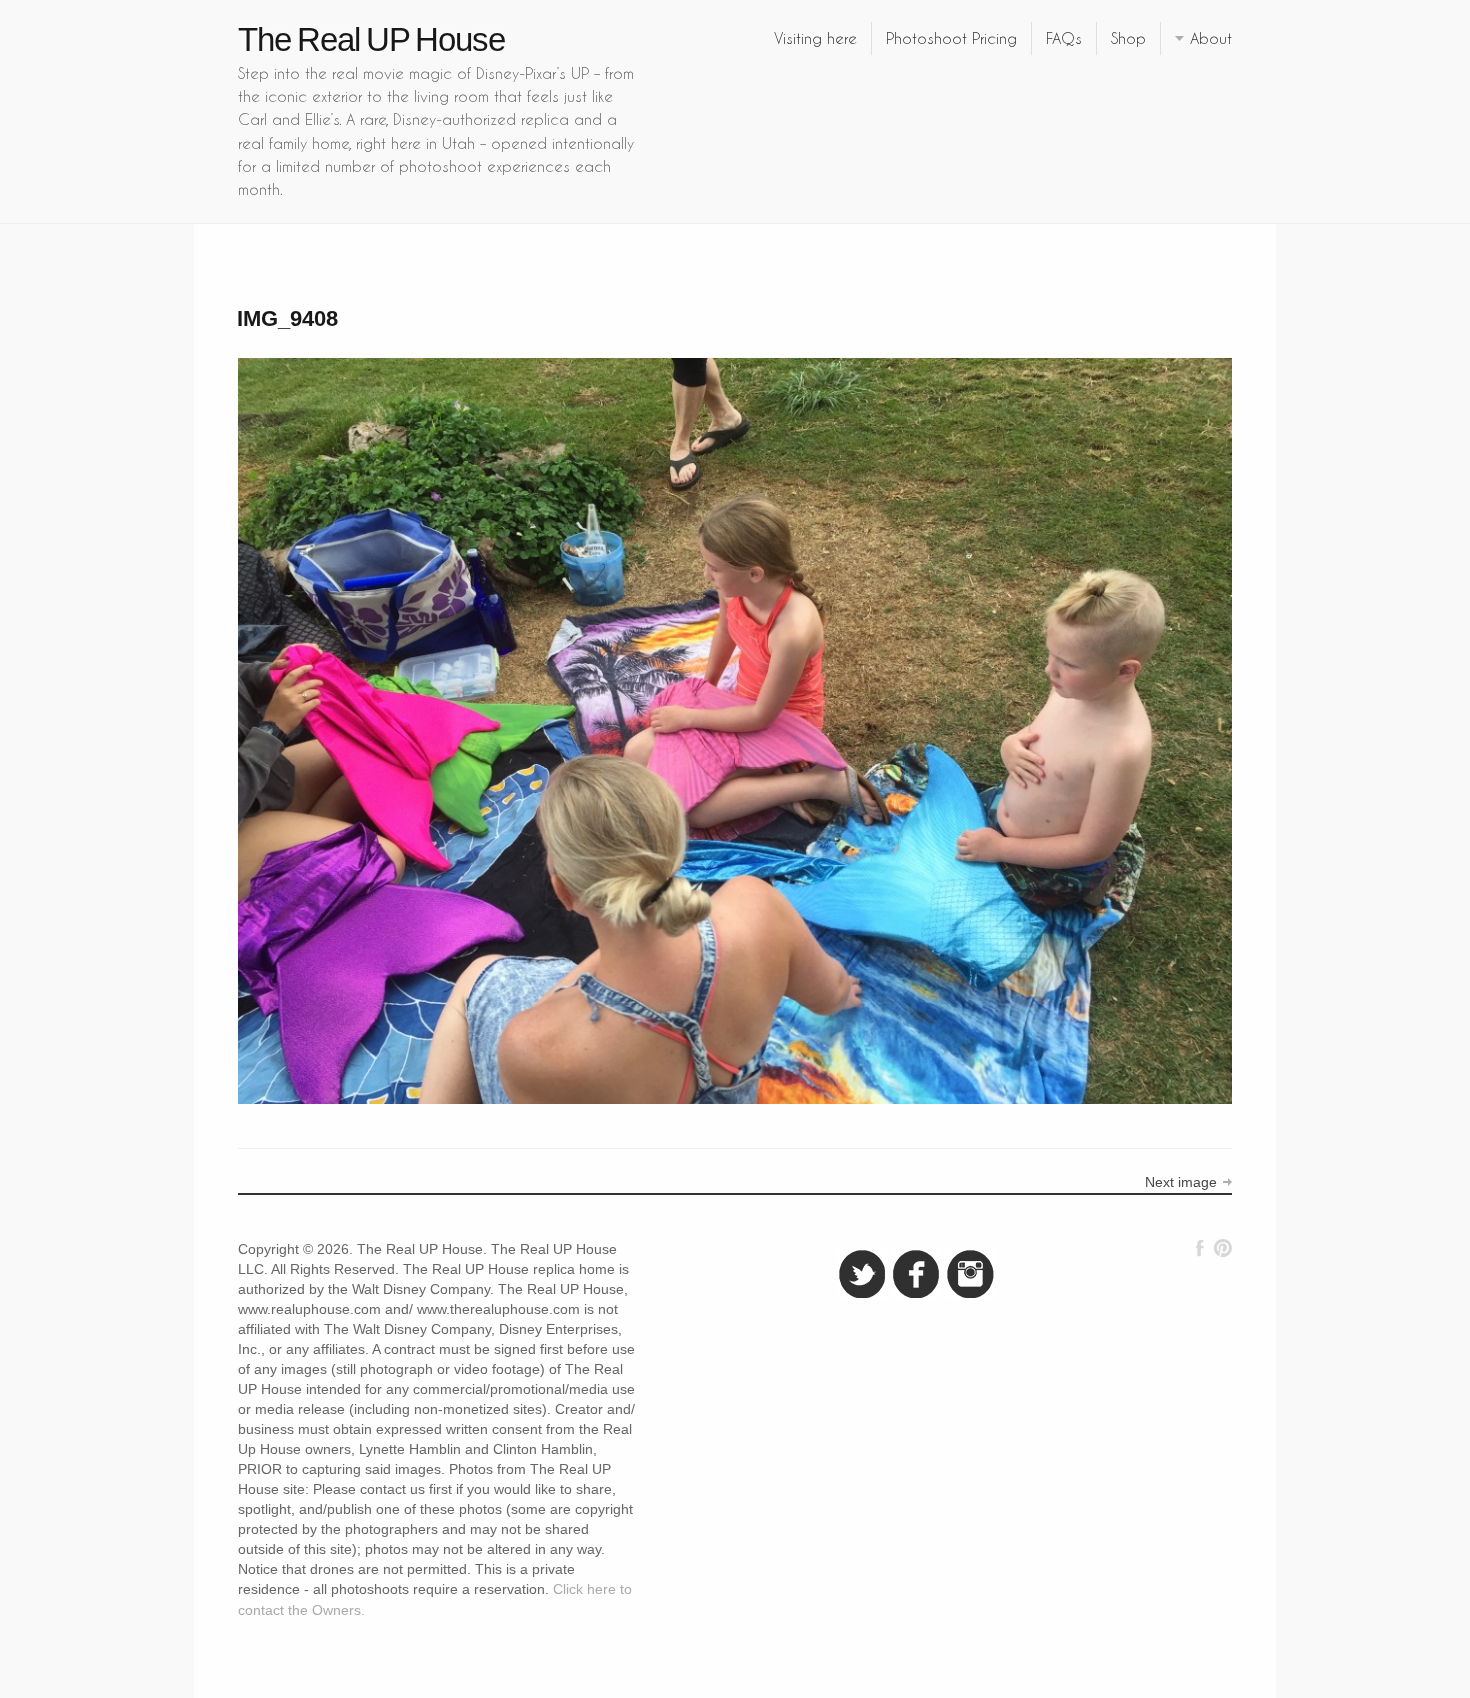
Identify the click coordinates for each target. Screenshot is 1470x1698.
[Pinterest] (1222, 1248)
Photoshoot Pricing (951, 38)
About (1211, 38)
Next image (1181, 1182)
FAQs (1064, 38)
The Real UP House (371, 39)
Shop (1128, 38)
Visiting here (815, 38)
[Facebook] (1200, 1248)
